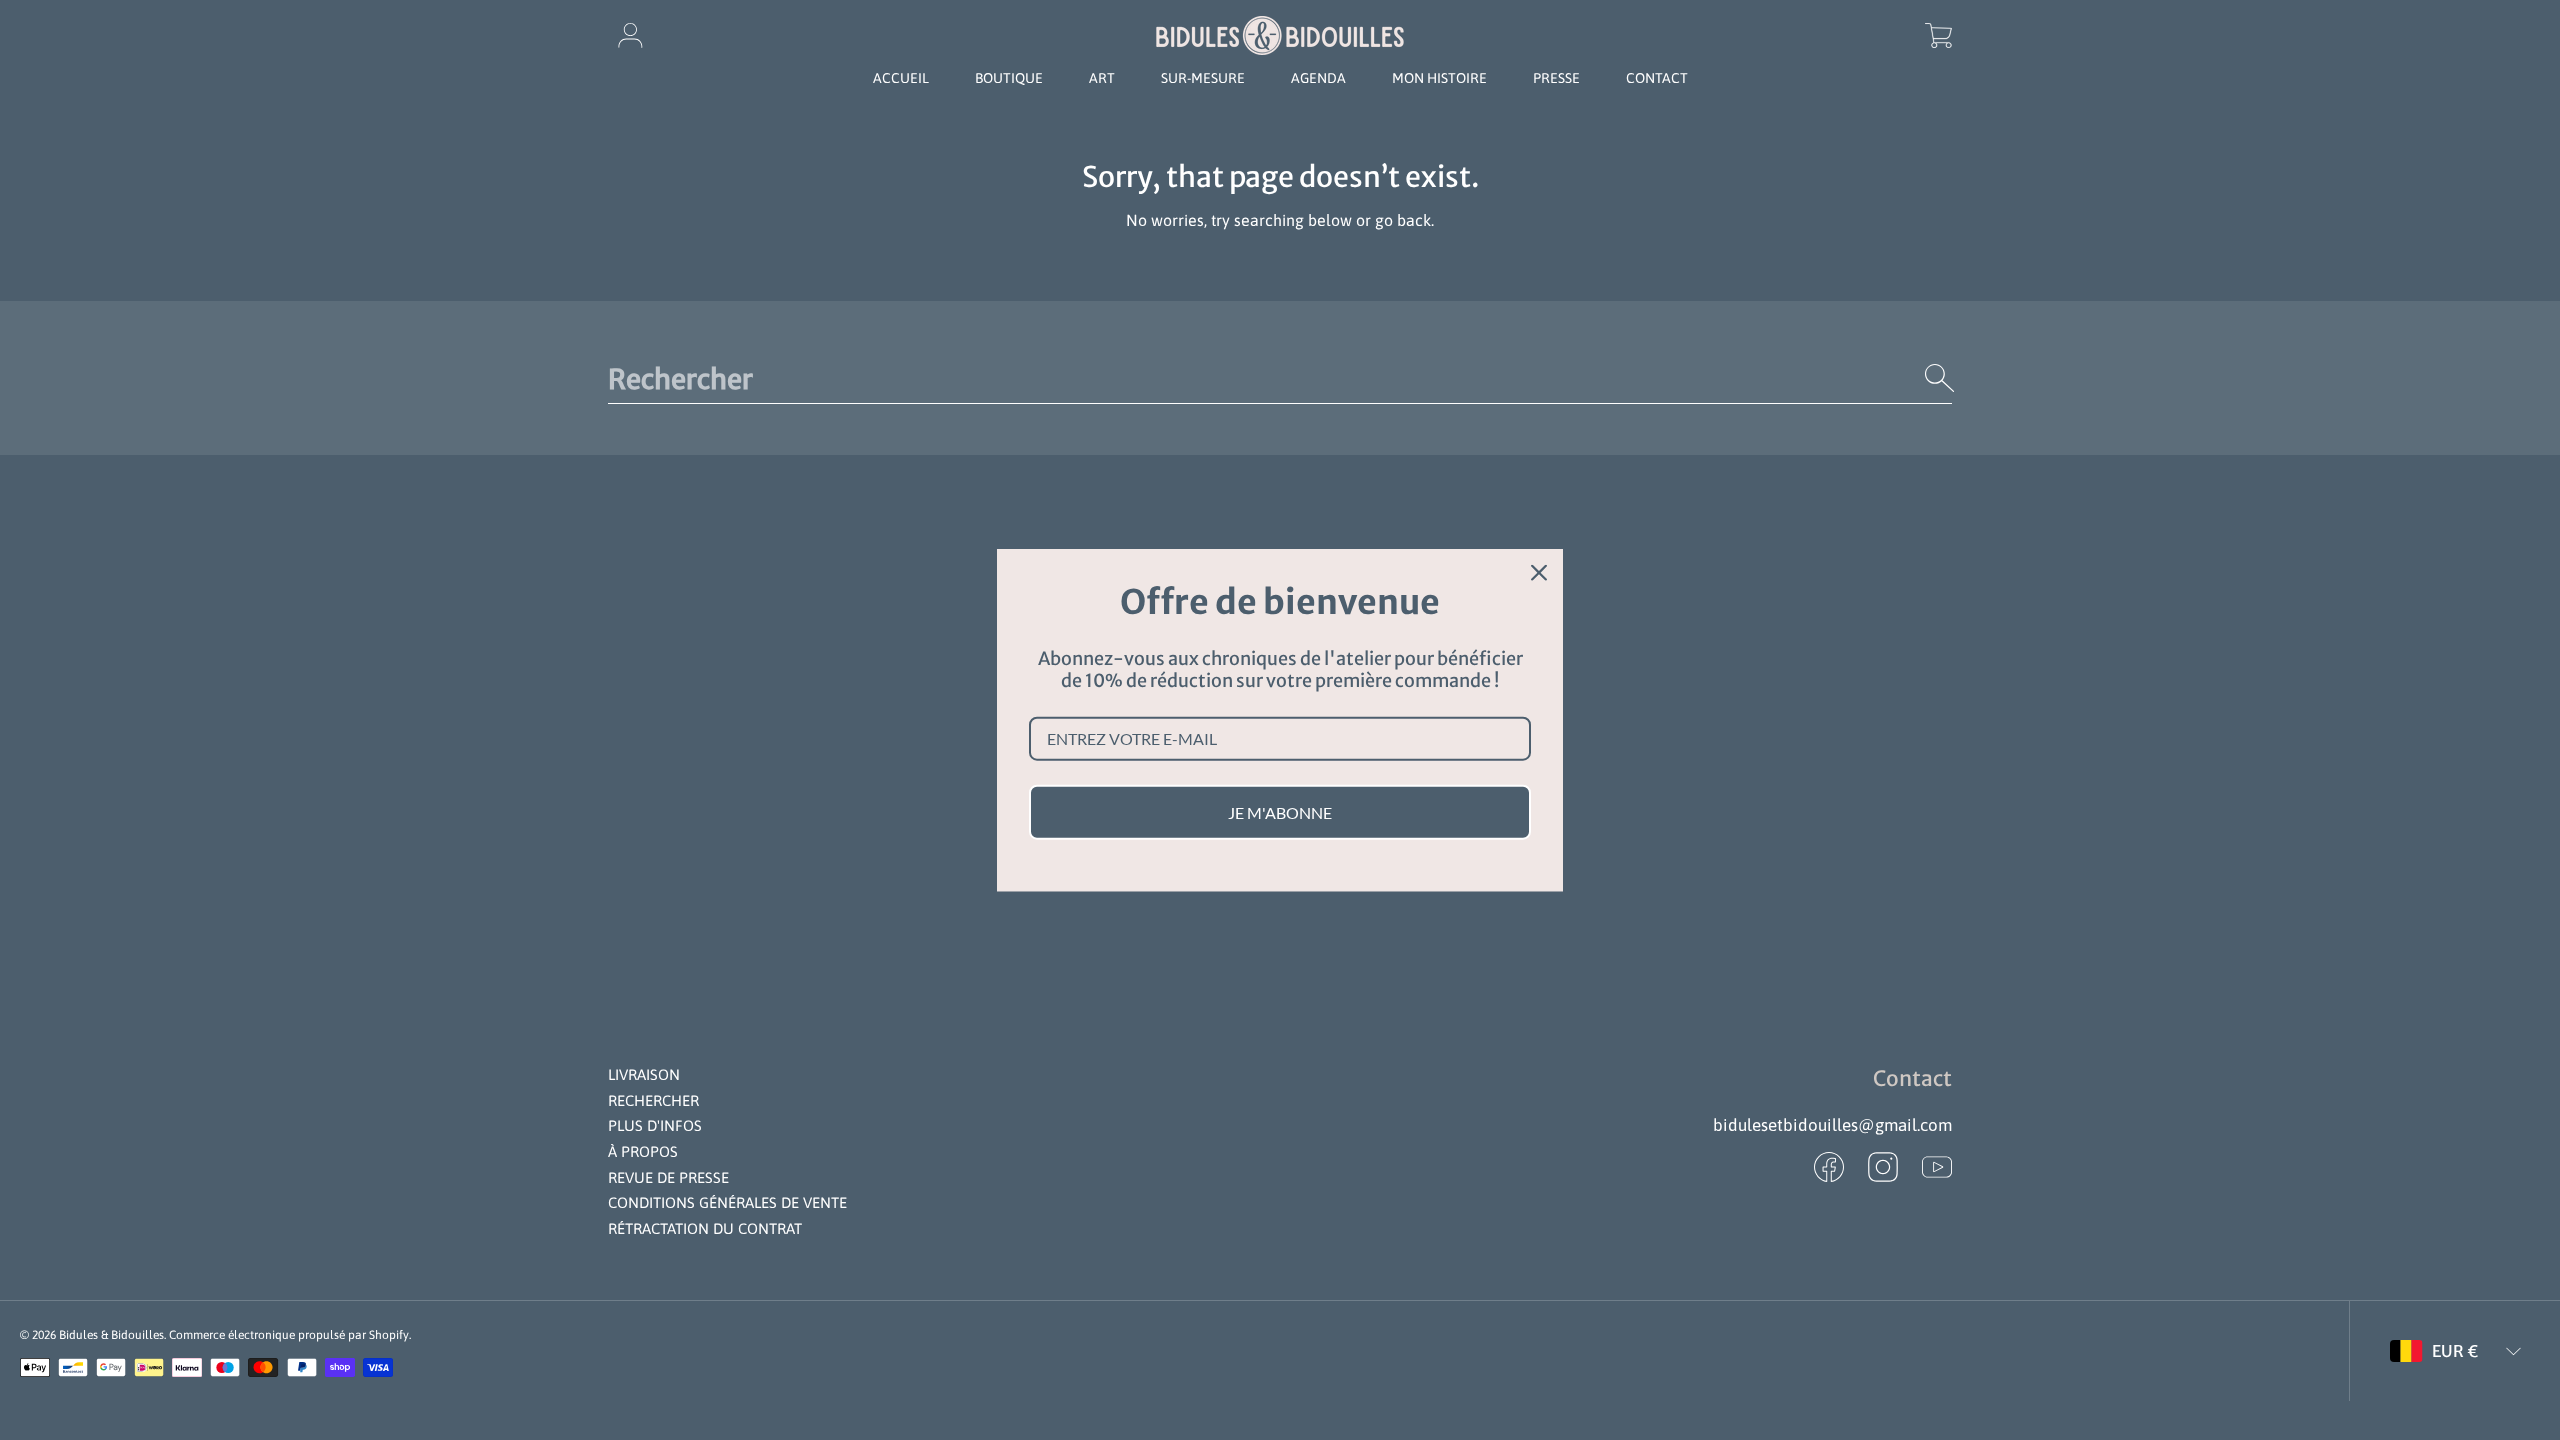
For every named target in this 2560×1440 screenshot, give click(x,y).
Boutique (1009, 78)
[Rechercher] (1940, 378)
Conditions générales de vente (727, 1202)
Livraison (644, 1074)
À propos (643, 1151)
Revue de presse (668, 1177)
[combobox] (1280, 378)
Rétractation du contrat (705, 1228)
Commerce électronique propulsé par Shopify (289, 1335)
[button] (1938, 35)
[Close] (1539, 573)
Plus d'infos (655, 1125)
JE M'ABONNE (1280, 811)
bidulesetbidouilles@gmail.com (1832, 1125)
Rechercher (653, 1100)
